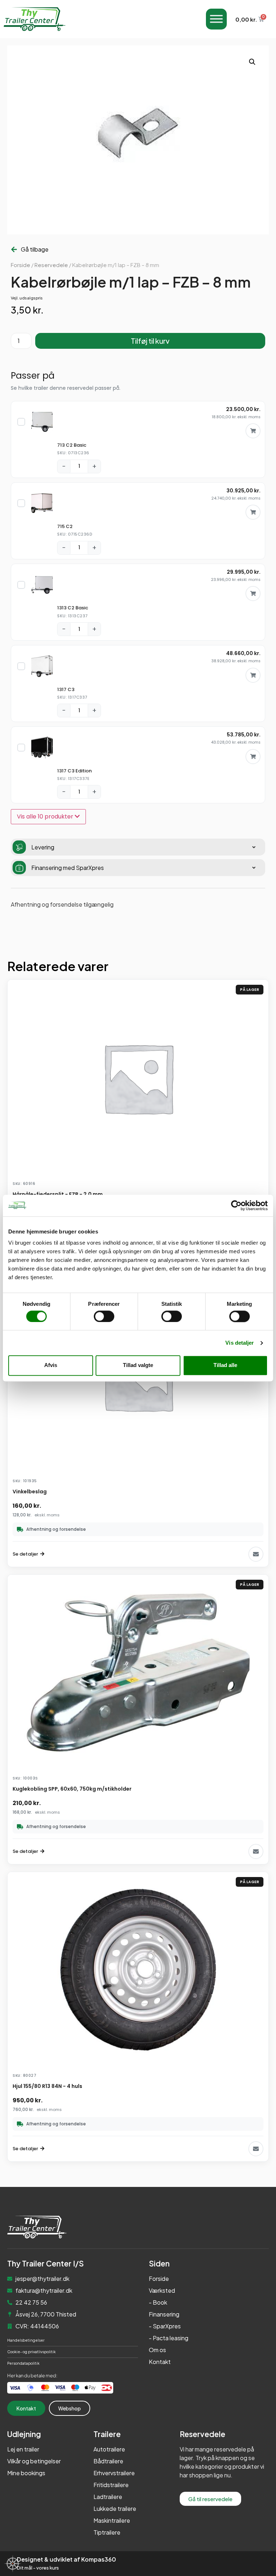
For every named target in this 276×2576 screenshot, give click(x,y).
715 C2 (65, 526)
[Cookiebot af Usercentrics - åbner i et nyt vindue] (236, 1205)
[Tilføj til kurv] (253, 431)
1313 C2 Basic (73, 608)
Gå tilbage (35, 249)
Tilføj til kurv (150, 341)
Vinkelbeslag (30, 1492)
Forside (20, 265)
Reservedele (51, 265)
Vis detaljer (240, 1343)
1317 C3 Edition (74, 771)
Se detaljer (25, 1554)
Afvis (51, 1365)
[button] (252, 62)
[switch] (104, 1316)
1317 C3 (66, 689)
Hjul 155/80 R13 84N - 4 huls (47, 2086)
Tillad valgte (138, 1365)
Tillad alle (225, 1365)
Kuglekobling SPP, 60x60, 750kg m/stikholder (72, 1789)
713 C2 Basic (72, 445)
